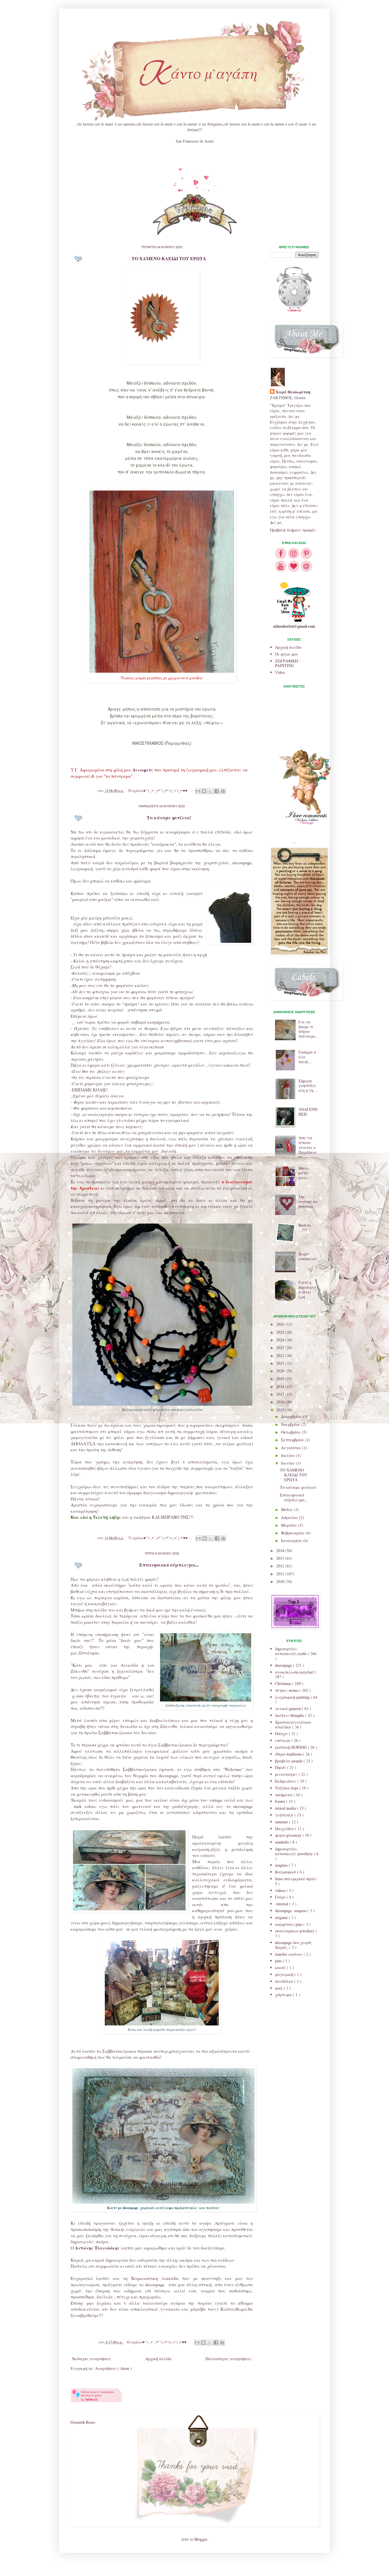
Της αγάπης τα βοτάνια (308, 1201)
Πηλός (281, 1767)
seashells (282, 1842)
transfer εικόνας (289, 1954)
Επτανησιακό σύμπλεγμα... (169, 1565)
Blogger (201, 2539)
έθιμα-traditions (289, 1754)
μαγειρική (285, 1974)
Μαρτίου (290, 1525)
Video (280, 672)
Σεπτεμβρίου (293, 1440)
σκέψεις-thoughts (290, 1715)
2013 (281, 1558)
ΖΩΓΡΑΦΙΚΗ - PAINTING (288, 663)
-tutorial (282, 1904)
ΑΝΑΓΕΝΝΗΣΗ (308, 1112)
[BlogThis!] (204, 791)
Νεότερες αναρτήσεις (92, 2359)
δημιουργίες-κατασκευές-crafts (291, 1651)
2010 (281, 1581)
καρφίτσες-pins (289, 1924)
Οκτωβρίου (291, 1432)
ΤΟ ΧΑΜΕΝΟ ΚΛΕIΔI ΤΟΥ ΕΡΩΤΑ (169, 258)
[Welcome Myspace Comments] (195, 234)
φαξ (279, 1988)
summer (282, 1822)
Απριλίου (290, 1517)
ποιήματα (284, 1795)
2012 (281, 1566)
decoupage (284, 1665)
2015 (281, 1410)
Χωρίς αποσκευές (308, 1256)
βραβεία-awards (289, 1761)
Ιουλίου (288, 1455)
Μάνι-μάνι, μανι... (304, 1173)
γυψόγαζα (285, 1815)
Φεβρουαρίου (293, 1533)
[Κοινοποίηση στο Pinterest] (223, 791)
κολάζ (281, 1968)
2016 (281, 1402)
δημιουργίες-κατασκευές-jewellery (294, 1851)
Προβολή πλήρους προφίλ (293, 530)
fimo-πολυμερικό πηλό (295, 1879)
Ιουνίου (288, 1463)
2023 (281, 1347)
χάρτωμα (284, 1995)
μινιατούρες (287, 1774)
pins (279, 1961)
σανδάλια (285, 1981)
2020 (281, 1371)
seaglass (282, 1865)
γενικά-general (288, 1708)
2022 (281, 1355)
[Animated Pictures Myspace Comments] (195, 190)
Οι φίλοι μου (287, 654)
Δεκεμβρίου (292, 1416)
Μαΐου (287, 1509)
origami (282, 1917)
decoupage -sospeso (291, 1911)
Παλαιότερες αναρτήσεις (229, 2359)
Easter (281, 1801)
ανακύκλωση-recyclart (295, 1672)
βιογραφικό (286, 1872)
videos (281, 1890)
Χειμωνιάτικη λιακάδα (155, 2278)
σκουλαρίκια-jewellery (295, 1931)
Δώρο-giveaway (289, 1835)
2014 (281, 1550)
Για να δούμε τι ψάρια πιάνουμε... (308, 1031)
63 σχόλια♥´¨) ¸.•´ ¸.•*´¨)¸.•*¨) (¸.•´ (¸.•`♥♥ (157, 2342)
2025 (281, 1332)
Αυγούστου (292, 1448)
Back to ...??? (305, 1228)
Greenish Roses (83, 2422)
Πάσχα (282, 1734)
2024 (281, 1340)
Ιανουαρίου (292, 1541)
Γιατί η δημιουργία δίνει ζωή (307, 1289)
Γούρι (281, 1897)
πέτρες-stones (287, 1690)
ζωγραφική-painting (293, 1697)
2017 (281, 1394)
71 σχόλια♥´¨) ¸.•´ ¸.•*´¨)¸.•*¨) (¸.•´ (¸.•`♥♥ (158, 1538)
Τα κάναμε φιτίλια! (169, 817)
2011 (281, 1574)
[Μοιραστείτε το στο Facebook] (217, 791)
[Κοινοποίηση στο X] (210, 791)
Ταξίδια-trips (287, 1788)
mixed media (286, 1808)
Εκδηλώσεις (286, 1781)
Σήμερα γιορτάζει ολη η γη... (308, 1086)
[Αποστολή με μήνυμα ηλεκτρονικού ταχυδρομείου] (198, 791)
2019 (281, 1379)
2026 (281, 1324)
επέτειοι (283, 1740)
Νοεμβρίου (291, 1424)
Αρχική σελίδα (158, 2359)
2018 (281, 1386)
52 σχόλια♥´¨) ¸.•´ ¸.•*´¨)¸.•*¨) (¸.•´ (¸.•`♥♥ (158, 791)
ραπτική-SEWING (291, 1747)
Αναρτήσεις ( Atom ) (113, 2368)
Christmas (284, 1683)
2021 (281, 1363)
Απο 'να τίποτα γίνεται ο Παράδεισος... (307, 1147)
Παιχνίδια (285, 1829)
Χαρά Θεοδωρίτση (293, 392)
